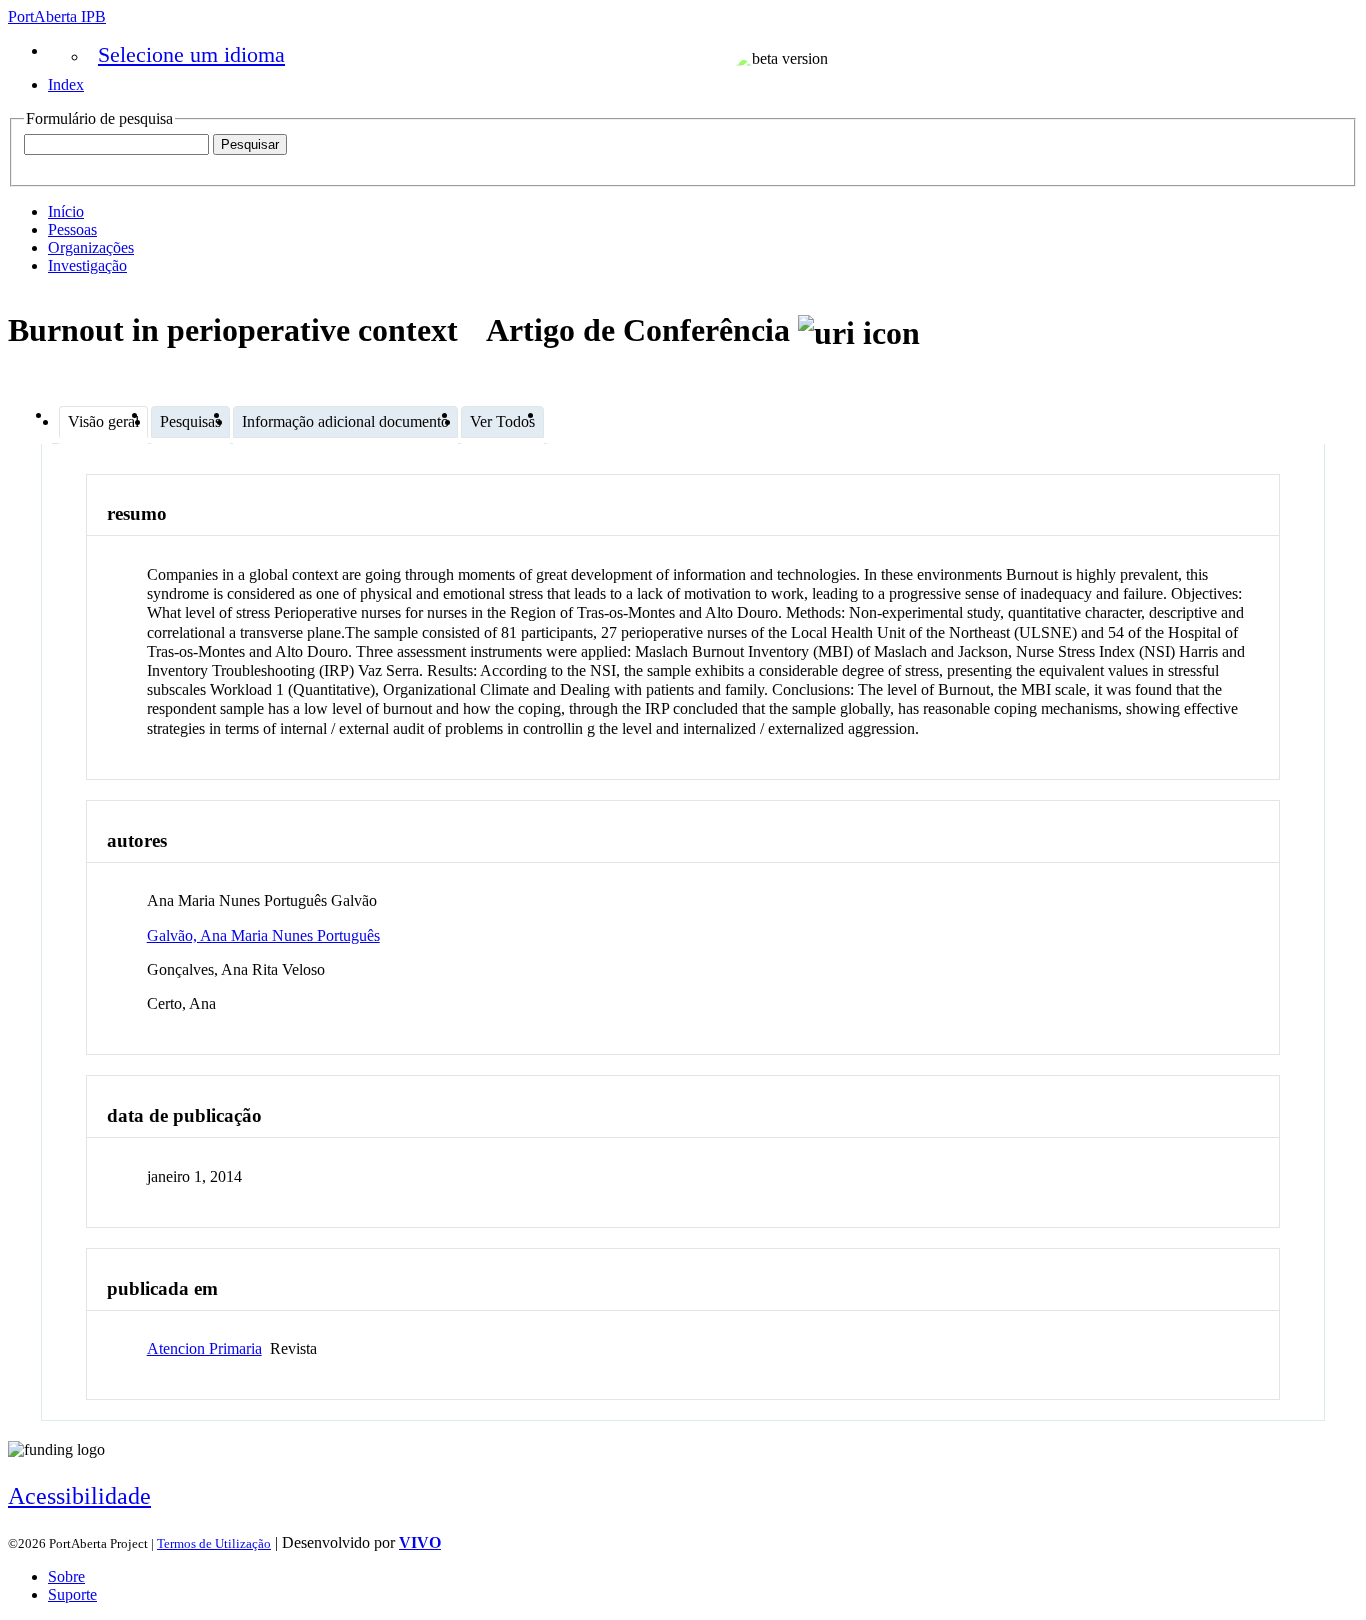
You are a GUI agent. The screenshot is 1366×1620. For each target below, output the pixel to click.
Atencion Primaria (204, 1348)
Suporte (72, 1594)
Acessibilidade (79, 1496)
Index (66, 84)
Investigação (87, 265)
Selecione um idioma (191, 54)
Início (66, 211)
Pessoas (72, 229)
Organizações (91, 247)
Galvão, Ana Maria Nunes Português (263, 935)
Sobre (66, 1576)
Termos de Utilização (214, 1543)
